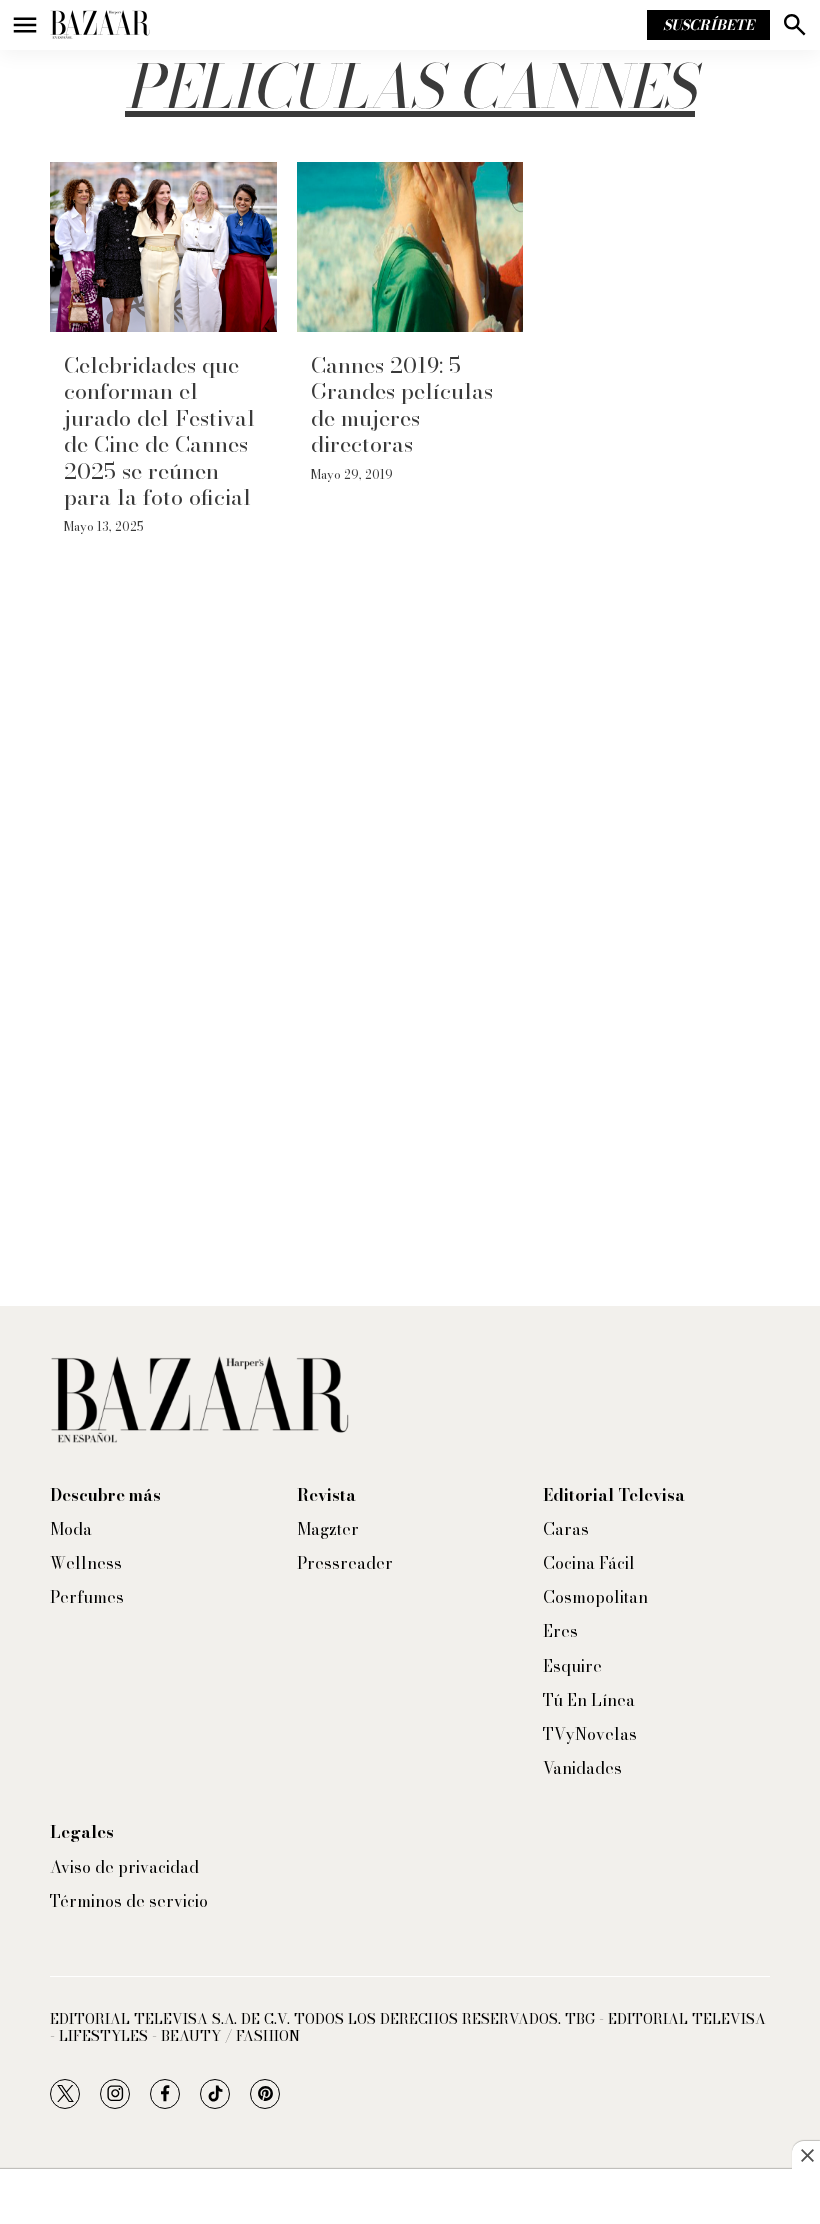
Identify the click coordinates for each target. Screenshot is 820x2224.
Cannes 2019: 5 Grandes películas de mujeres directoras (402, 404)
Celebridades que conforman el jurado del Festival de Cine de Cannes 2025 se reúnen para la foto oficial (159, 431)
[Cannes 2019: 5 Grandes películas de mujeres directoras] (410, 247)
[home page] (100, 25)
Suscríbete (708, 25)
